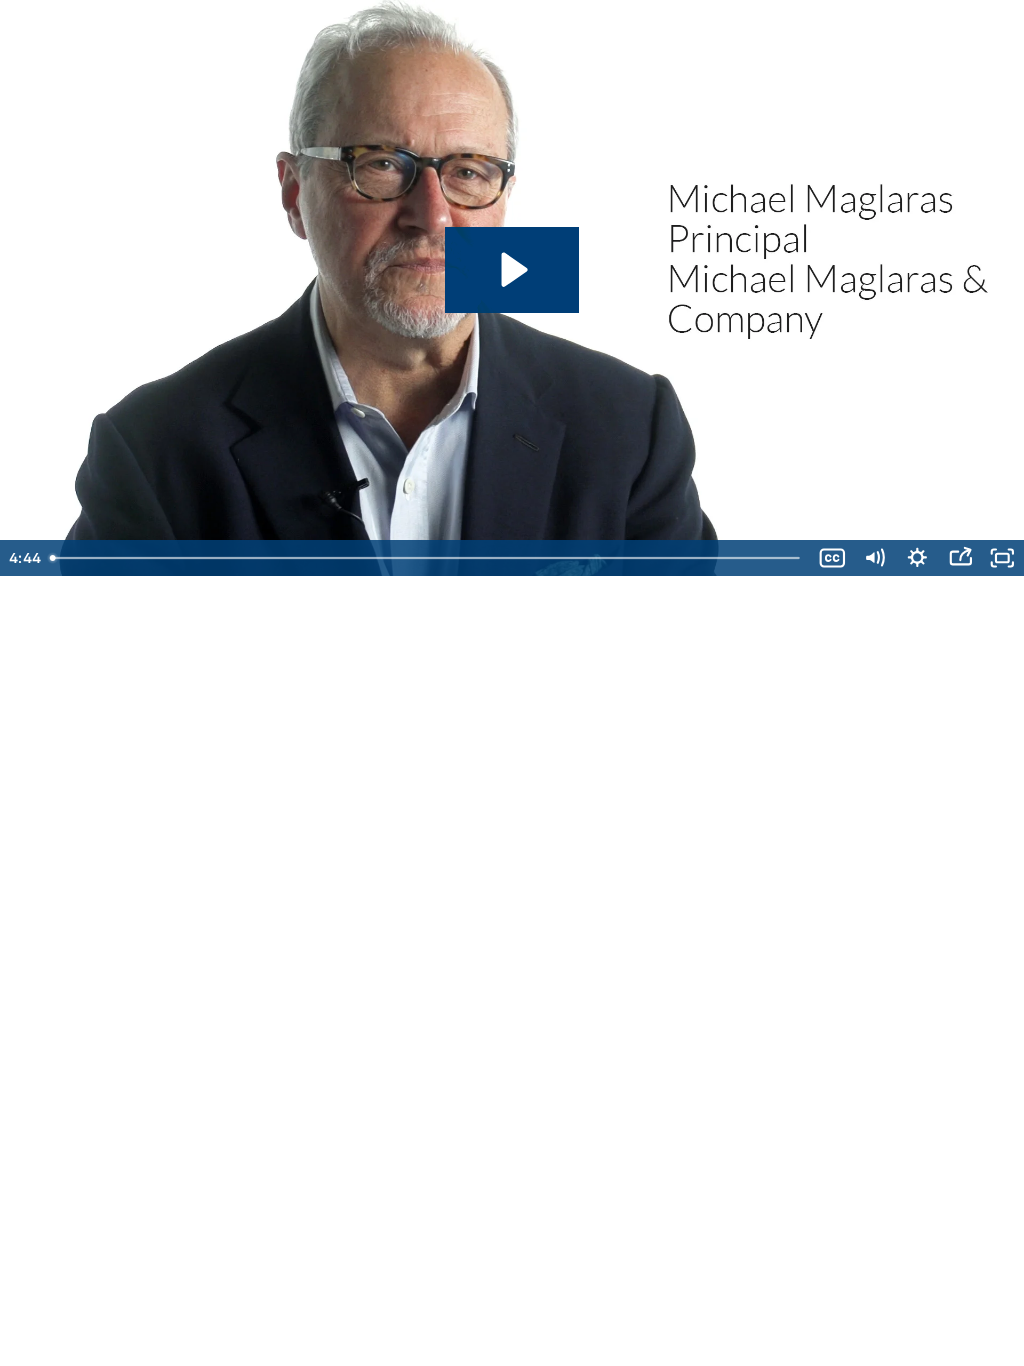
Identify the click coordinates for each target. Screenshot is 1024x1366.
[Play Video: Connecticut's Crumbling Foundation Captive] (511, 269)
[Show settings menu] (917, 558)
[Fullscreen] (1002, 558)
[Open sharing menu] (960, 558)
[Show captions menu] (832, 558)
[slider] (426, 558)
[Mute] (874, 558)
